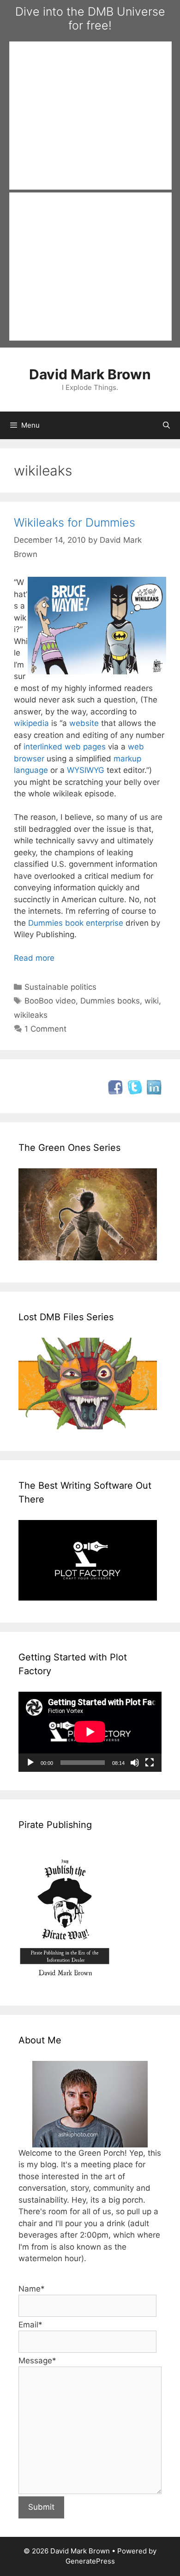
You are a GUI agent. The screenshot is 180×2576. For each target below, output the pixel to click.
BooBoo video (50, 1001)
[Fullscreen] (150, 1763)
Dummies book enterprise (76, 923)
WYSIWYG (86, 770)
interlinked (43, 747)
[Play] (30, 1763)
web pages (85, 747)
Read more (34, 958)
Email (30, 2325)
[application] (90, 1732)
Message (37, 2361)
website (84, 723)
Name (32, 2289)
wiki (152, 1001)
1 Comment (45, 1029)
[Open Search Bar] (166, 425)
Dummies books (110, 1001)
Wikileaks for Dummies (75, 522)
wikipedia (31, 723)
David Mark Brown (90, 374)
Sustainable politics (60, 987)
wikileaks (31, 1015)
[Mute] (135, 1763)
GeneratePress (90, 2561)
